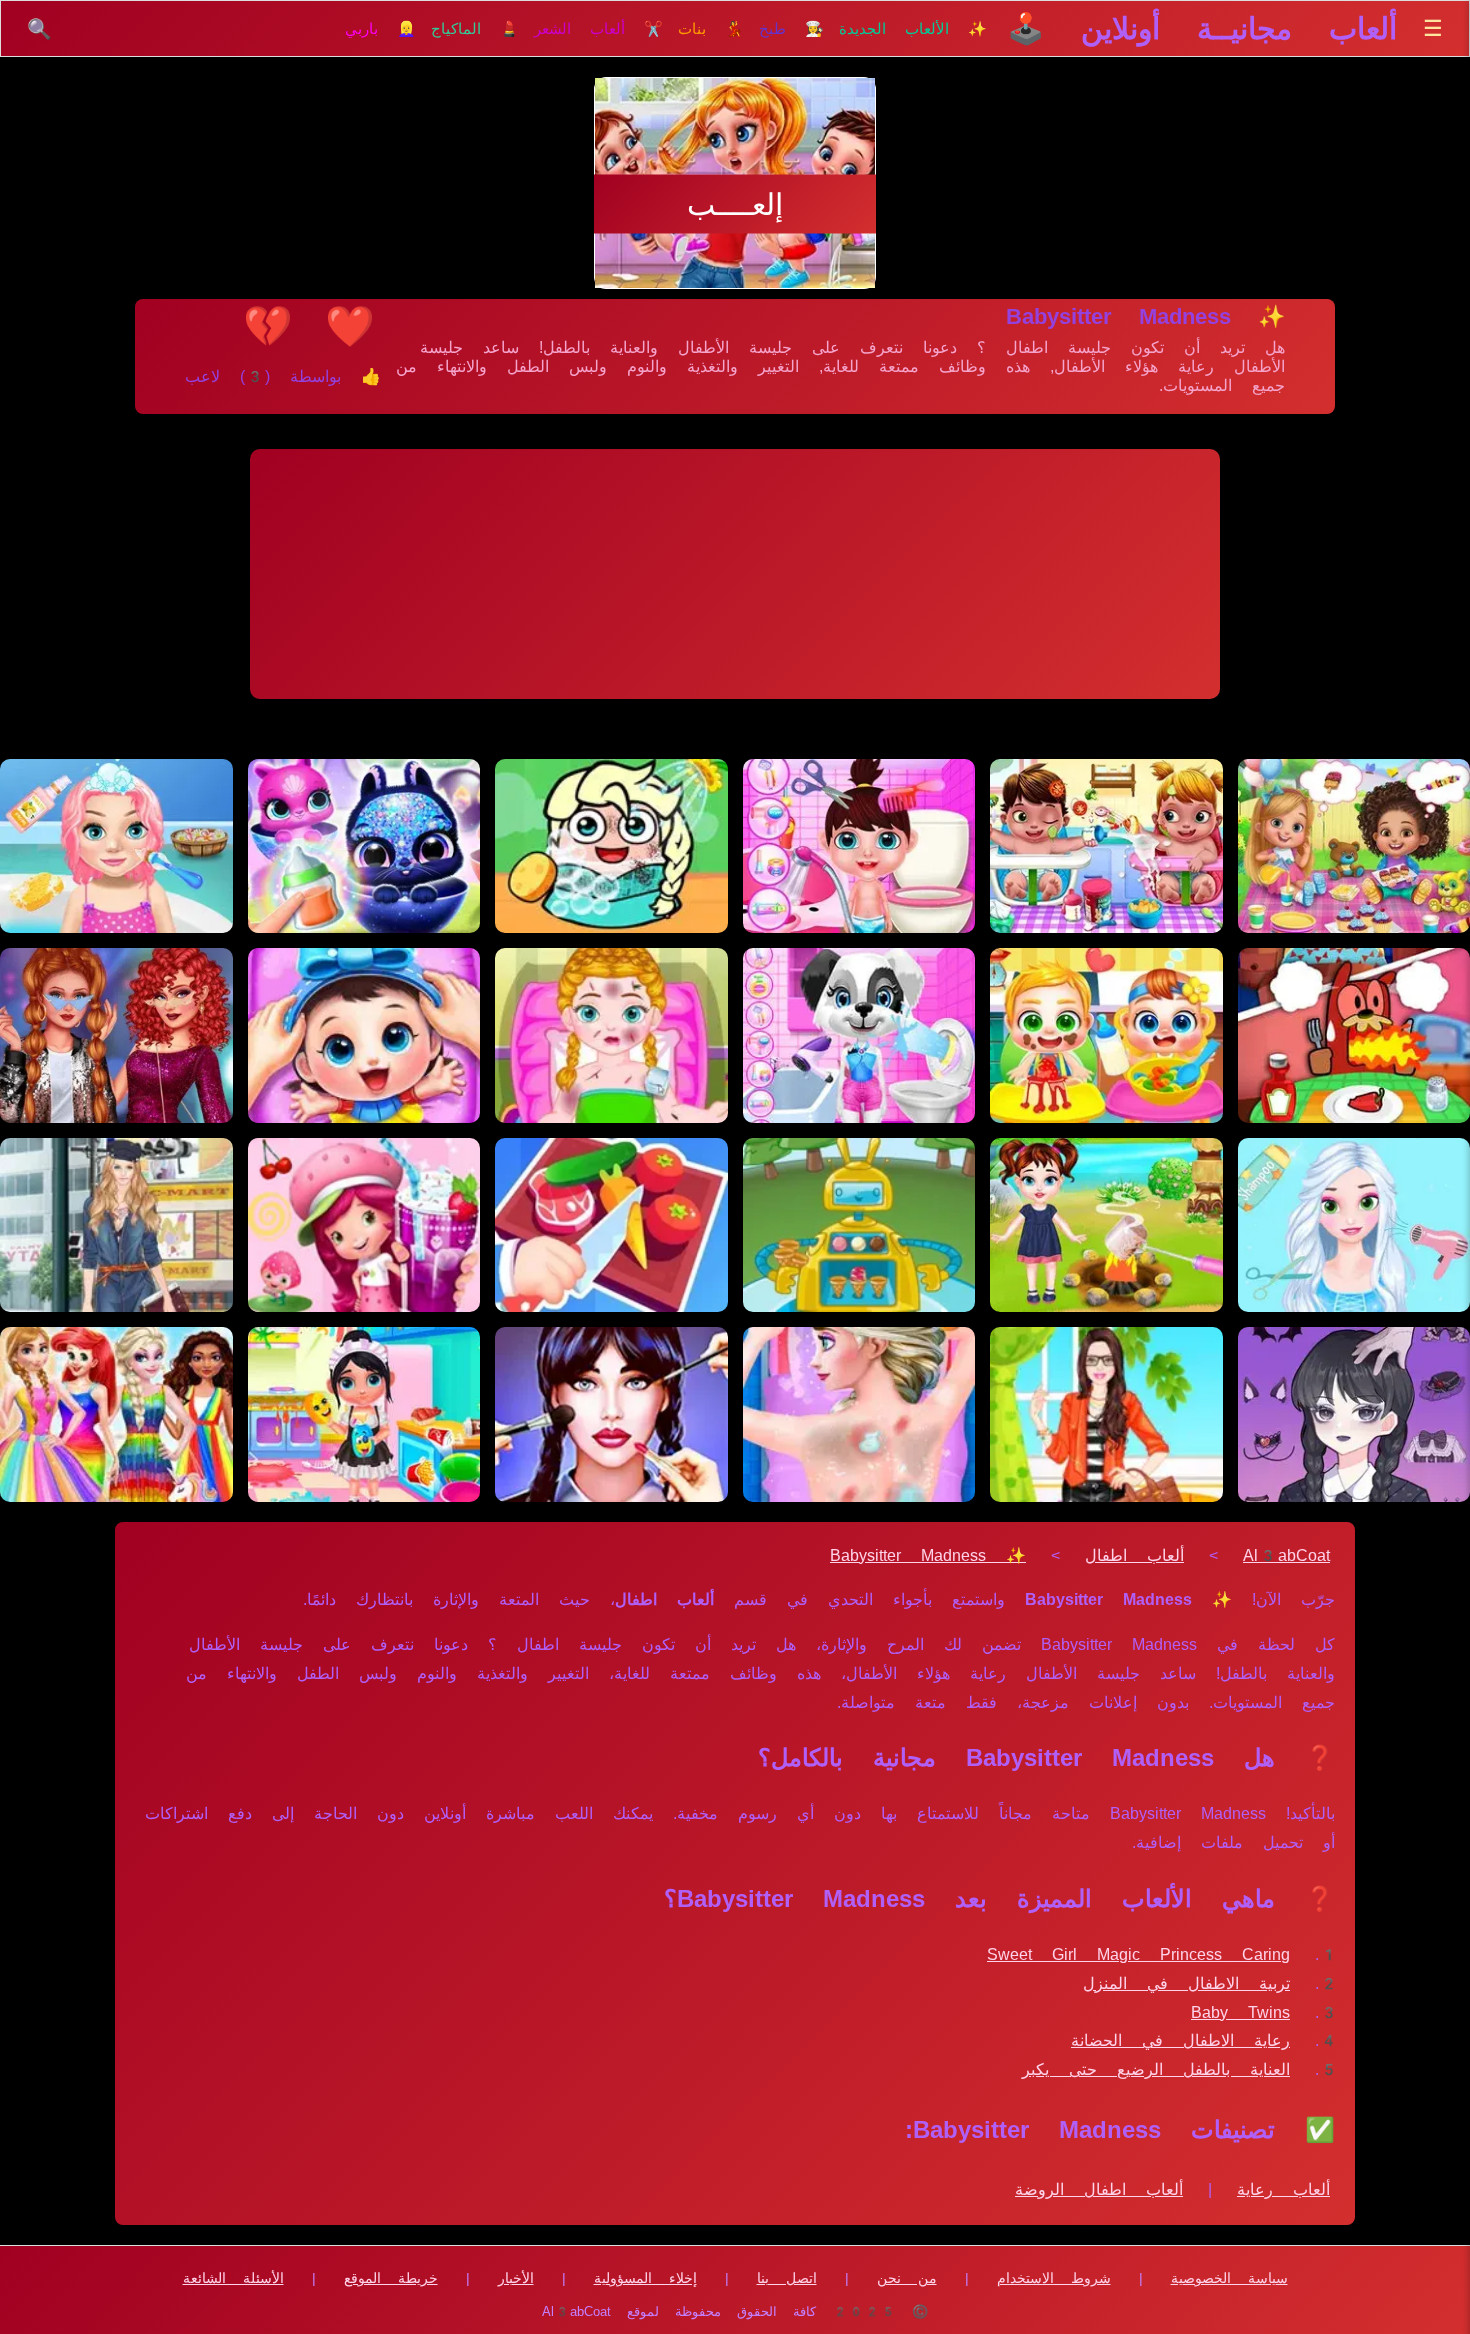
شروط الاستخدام (1054, 2278)
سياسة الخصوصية (1229, 2278)
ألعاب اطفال (1134, 1555)
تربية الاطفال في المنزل (1186, 1983)
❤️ (350, 326)
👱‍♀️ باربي (380, 29)
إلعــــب (735, 204)
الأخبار (516, 2278)
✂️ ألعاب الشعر (598, 29)
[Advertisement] (735, 574)
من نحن (907, 2278)
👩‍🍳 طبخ (791, 29)
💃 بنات (711, 29)
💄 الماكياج (475, 29)
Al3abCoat (1286, 1555)
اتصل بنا (787, 2278)
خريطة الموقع (391, 2278)
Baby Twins (1240, 2012)
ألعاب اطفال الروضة (1099, 2189)
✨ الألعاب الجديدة (913, 29)
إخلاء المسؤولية (645, 2278)
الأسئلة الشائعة (233, 2278)
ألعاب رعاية (1283, 2189)
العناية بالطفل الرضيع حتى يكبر (1156, 2069)
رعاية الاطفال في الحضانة (1180, 2040)
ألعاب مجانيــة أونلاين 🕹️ (1202, 28)
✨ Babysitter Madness (928, 1555)
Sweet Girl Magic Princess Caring (1138, 1954)
